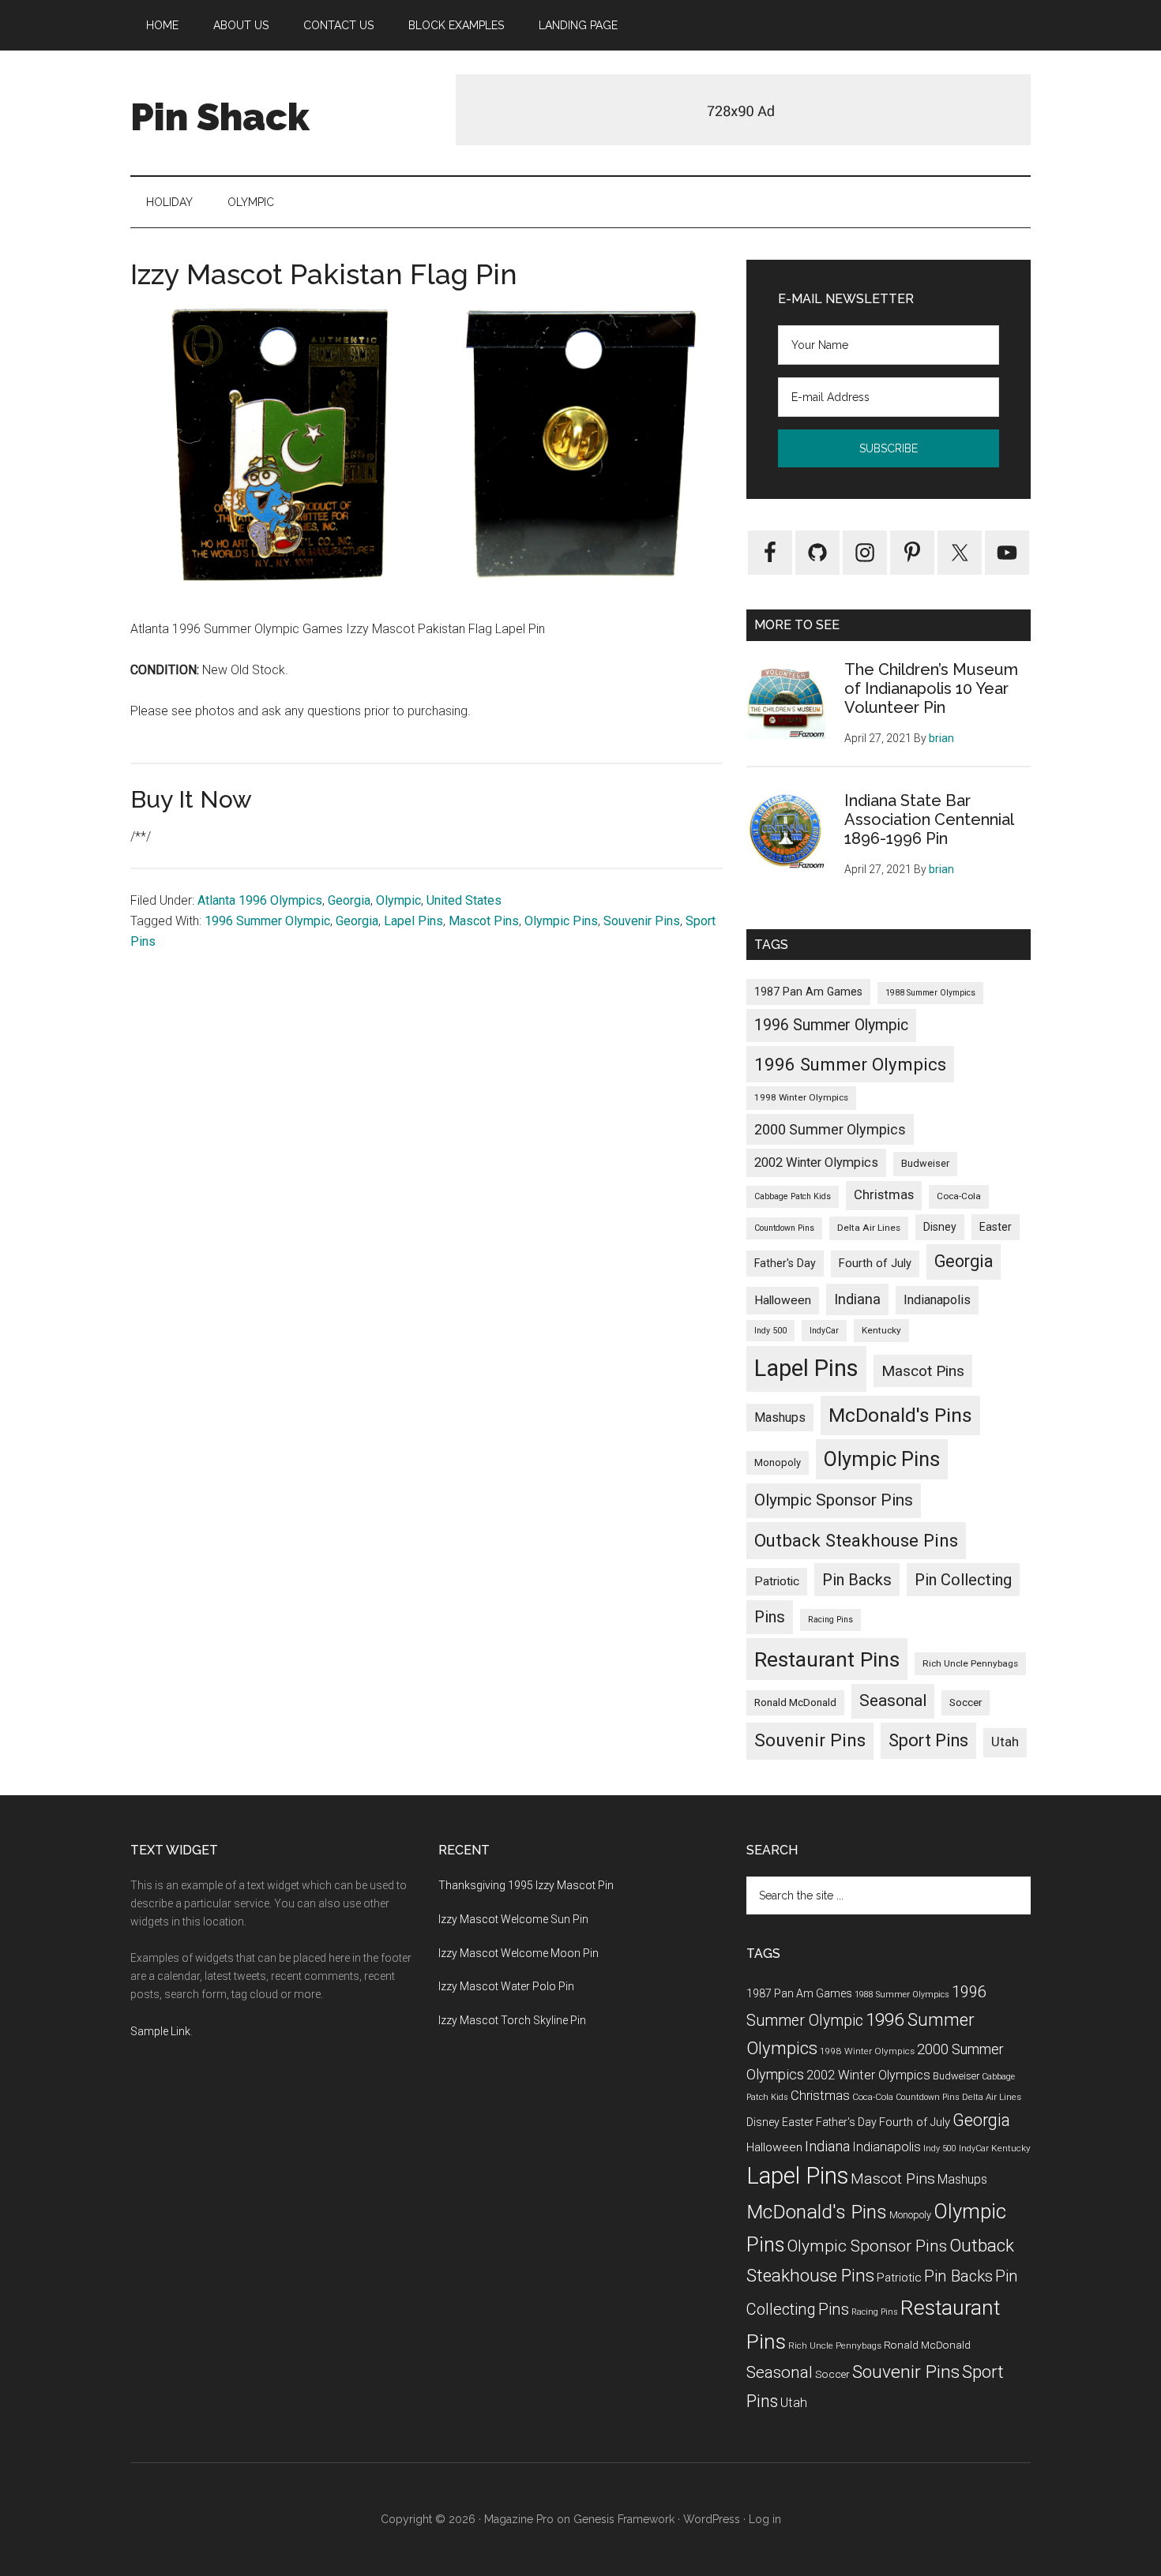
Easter (996, 1227)
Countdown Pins (784, 1228)
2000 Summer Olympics (830, 1129)
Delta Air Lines (869, 1228)
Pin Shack (220, 117)
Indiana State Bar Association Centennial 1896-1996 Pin (929, 819)
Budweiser (925, 1163)
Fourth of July (875, 1263)
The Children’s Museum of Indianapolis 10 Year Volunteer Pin (931, 688)
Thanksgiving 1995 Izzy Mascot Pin (526, 1885)
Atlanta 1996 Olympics (260, 900)
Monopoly (778, 1462)
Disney (940, 1227)
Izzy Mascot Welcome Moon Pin (519, 1953)
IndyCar (824, 1331)
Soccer (966, 1702)
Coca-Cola (959, 1196)
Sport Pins (928, 1740)
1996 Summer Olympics (850, 1064)
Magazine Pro (519, 2519)
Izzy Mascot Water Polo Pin (506, 1986)
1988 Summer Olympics (930, 993)
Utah (1005, 1742)
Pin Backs (857, 1580)
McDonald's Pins (900, 1415)
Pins (770, 1617)
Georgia (349, 900)
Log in (765, 2519)
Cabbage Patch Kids (793, 1196)
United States (464, 900)
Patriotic (777, 1581)
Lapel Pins (413, 921)
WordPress (712, 2519)
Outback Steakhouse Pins (856, 1540)
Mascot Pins (484, 921)
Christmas (884, 1195)
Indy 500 (770, 1331)
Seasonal (893, 1700)
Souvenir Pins (642, 921)
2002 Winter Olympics (816, 1162)
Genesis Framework (624, 2519)
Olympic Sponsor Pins (834, 1500)
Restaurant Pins (827, 1659)
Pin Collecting (963, 1580)
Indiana (857, 1299)
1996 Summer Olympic (267, 921)
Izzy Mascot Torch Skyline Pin (512, 2020)
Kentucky (881, 1330)
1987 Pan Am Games (808, 992)
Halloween (783, 1300)
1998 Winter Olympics (801, 1097)
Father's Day (785, 1263)
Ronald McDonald (795, 1702)
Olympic (398, 900)
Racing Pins (830, 1620)
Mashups (780, 1417)
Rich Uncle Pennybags (970, 1663)
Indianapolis (937, 1300)
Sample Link (160, 2031)
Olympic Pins (561, 921)
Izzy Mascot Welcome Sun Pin (513, 1919)
